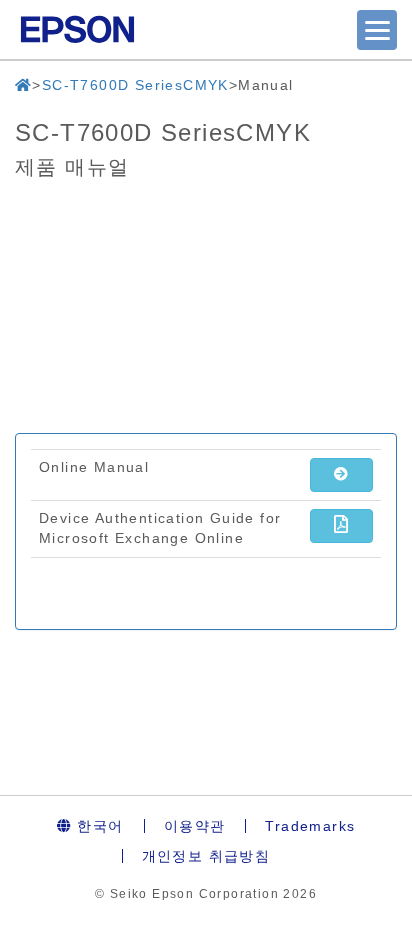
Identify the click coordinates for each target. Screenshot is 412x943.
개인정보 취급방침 (206, 856)
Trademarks (310, 826)
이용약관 (195, 826)
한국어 (98, 826)
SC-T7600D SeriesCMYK (135, 85)
